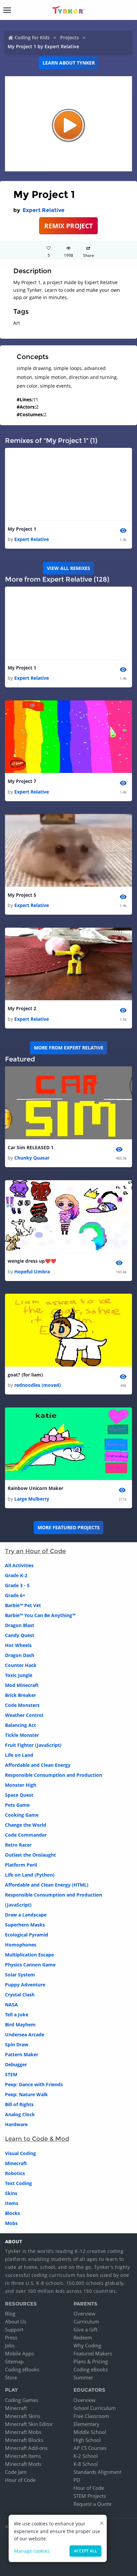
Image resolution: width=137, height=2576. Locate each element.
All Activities (19, 1565)
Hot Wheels (18, 1645)
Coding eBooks (22, 2369)
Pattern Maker (22, 2054)
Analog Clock (20, 2114)
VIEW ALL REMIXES (68, 568)
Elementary (86, 2424)
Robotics (15, 2173)
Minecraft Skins (23, 2416)
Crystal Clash (20, 1995)
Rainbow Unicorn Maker (35, 1488)
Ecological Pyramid (27, 1935)
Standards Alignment (97, 2472)
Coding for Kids (32, 37)
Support (14, 2329)
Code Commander (26, 1835)
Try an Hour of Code (35, 1551)
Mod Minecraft (22, 1685)
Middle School (90, 2432)
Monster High (21, 1785)
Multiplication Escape (29, 1955)
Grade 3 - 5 (17, 1585)
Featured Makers (93, 2353)
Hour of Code (20, 2480)
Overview (84, 2313)
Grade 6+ (15, 1595)
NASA (11, 2005)
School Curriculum (95, 2408)
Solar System (20, 1975)
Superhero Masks (25, 1925)
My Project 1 (22, 529)
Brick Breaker (20, 1695)
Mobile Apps (19, 2353)
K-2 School (86, 2456)
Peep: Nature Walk (26, 2094)
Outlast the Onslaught (30, 1855)
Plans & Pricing (91, 2361)
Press (11, 2337)
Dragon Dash (20, 1655)
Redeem (83, 2337)
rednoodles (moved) (38, 1385)
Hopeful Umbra (32, 1272)
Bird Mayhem (20, 2024)
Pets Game (17, 1805)
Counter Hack (21, 1665)
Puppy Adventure (25, 1985)
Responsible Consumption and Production (54, 1775)
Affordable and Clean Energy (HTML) (47, 1885)
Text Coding (18, 2183)
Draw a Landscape (26, 1915)
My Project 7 (22, 781)
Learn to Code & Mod (37, 2139)
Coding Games (22, 2400)
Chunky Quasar (32, 1158)
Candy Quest (20, 1635)
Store (11, 2377)
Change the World (26, 1825)
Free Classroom (91, 2416)
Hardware (16, 2124)
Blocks (12, 2213)
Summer (83, 2377)
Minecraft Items (23, 2456)
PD (77, 2480)
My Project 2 (22, 1008)
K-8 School (86, 2464)
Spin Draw (17, 2044)
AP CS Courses (90, 2448)
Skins (11, 2193)
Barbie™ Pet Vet (23, 1605)
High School (87, 2440)
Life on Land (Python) (30, 1875)
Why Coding (87, 2345)
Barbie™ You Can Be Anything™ (40, 1615)
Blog (10, 2313)
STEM (11, 2074)
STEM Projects (90, 2496)
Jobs (10, 2345)
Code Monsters (22, 1705)
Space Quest (19, 1795)
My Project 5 (22, 895)
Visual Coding (20, 2153)
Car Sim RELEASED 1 (31, 1147)
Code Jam (16, 2472)
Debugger (16, 2064)
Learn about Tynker (69, 63)
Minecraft (16, 2163)
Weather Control (24, 1715)
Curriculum (86, 2321)
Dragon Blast (20, 1625)
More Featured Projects (69, 1527)
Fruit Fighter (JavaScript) (33, 1745)
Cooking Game (22, 1815)
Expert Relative (44, 210)
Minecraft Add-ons (26, 2448)
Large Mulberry (32, 1499)
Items (12, 2203)
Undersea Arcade (25, 2034)
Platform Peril (21, 1865)
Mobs (11, 2223)
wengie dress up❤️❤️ (32, 1261)
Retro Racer (18, 1845)
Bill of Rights (19, 2104)
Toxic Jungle (19, 1675)
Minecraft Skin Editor (29, 2424)
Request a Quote (92, 2504)
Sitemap (14, 2361)
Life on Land (19, 1755)
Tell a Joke (17, 2015)
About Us (16, 2321)
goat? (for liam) (25, 1375)
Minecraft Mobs (23, 2432)
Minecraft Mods (23, 2464)
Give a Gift (85, 2329)
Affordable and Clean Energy (38, 1765)
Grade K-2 (16, 1575)
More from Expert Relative (69, 1048)
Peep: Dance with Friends (34, 2084)
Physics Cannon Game (30, 1965)
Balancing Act (20, 1725)
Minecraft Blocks (24, 2440)
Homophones (21, 1945)
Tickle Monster (22, 1735)
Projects (69, 37)
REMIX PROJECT (68, 226)
